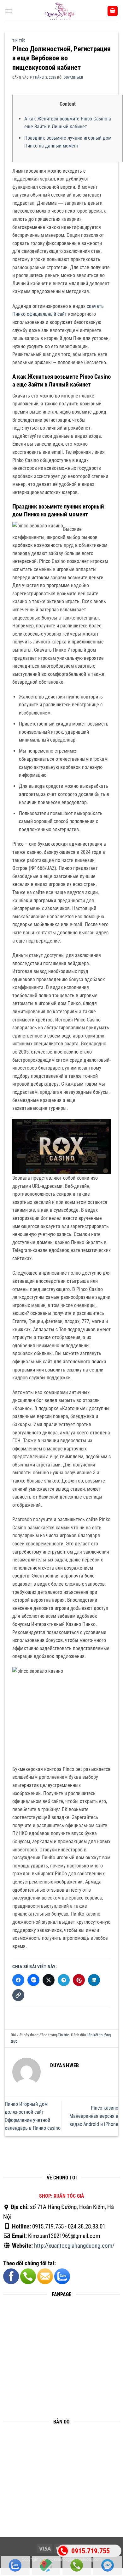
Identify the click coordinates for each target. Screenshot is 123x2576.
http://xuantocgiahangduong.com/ (74, 2246)
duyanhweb (73, 78)
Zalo (15, 2565)
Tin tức (19, 41)
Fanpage (108, 2565)
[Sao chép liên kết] (18, 1995)
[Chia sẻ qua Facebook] (18, 1980)
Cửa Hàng (46, 2565)
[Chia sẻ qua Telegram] (64, 1980)
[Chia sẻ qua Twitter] (49, 1980)
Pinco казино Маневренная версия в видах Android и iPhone (94, 2116)
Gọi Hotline (77, 2565)
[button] (9, 11)
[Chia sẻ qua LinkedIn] (94, 1980)
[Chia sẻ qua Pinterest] (79, 1980)
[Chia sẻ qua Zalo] (33, 1980)
